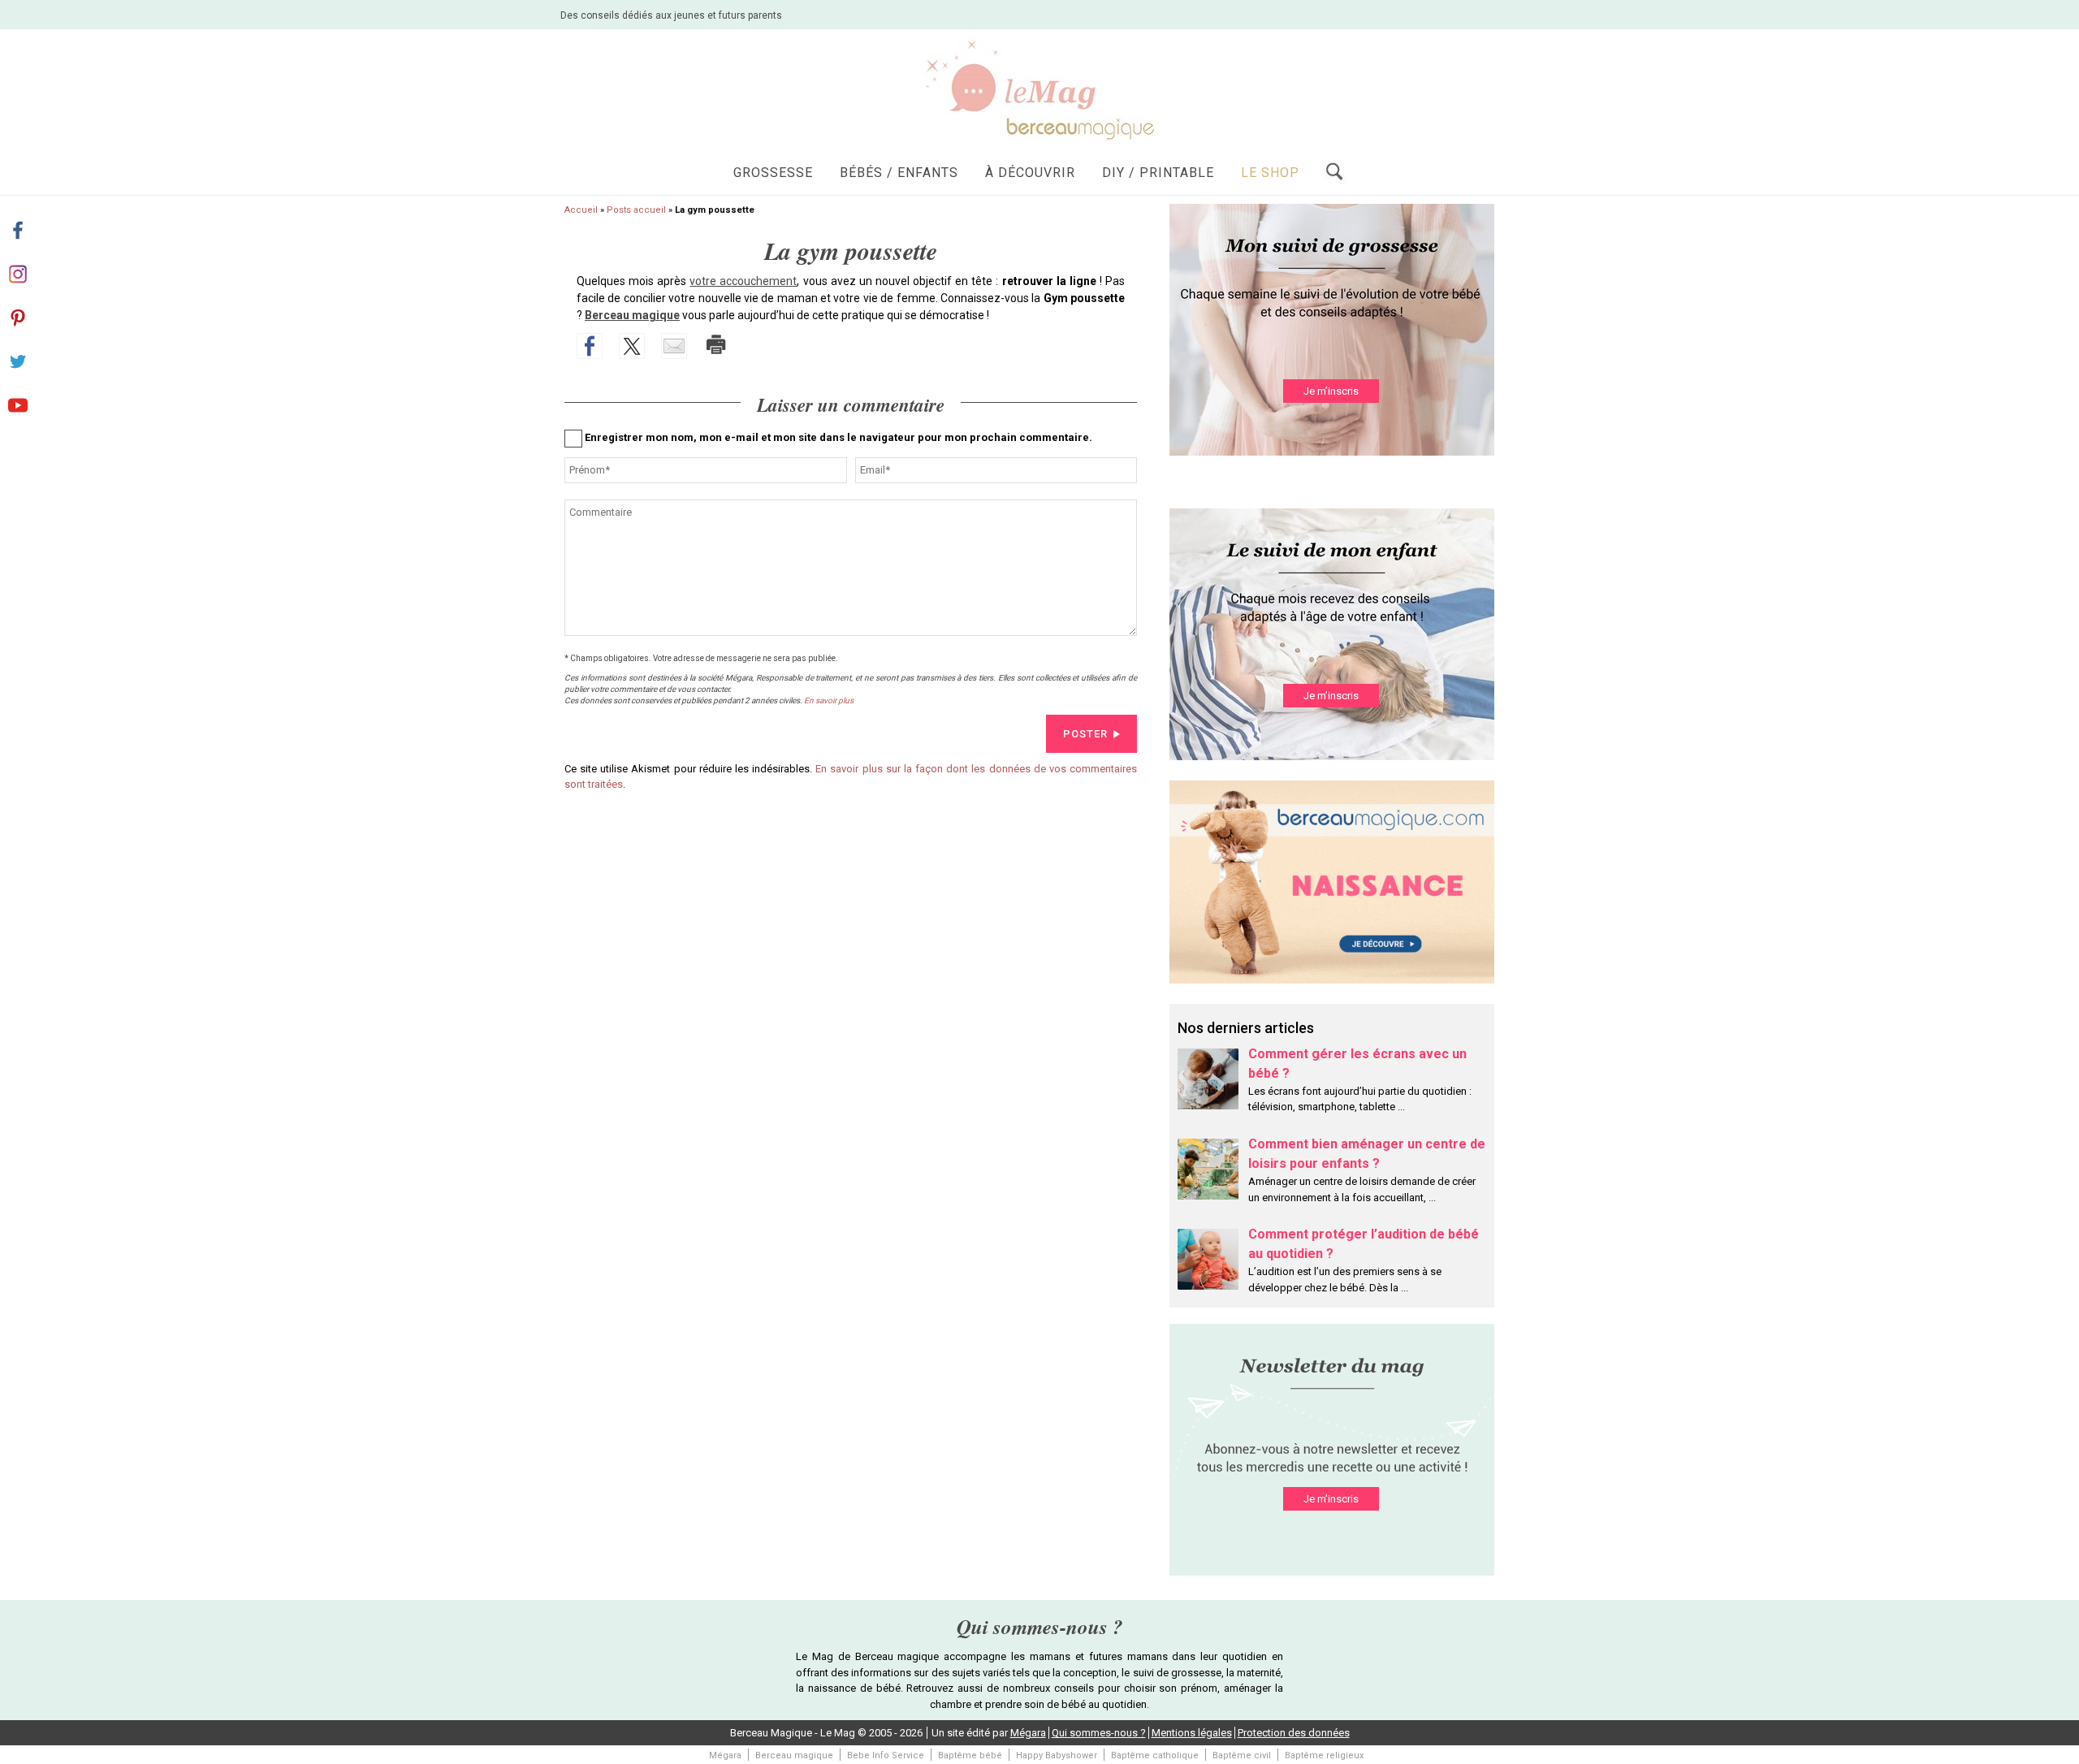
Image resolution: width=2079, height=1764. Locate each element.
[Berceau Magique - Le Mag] (1039, 89)
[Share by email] (674, 346)
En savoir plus (829, 700)
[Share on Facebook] (590, 346)
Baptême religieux (1324, 1755)
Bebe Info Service (886, 1755)
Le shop (1270, 173)
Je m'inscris (1331, 1499)
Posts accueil (636, 210)
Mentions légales (1192, 1733)
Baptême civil (1242, 1755)
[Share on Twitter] (632, 346)
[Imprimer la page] (716, 344)
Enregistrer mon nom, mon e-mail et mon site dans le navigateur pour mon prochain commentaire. (839, 437)
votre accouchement (743, 281)
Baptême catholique (1155, 1755)
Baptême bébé (970, 1755)
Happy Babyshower (1057, 1755)
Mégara (1028, 1733)
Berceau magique (632, 315)
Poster (1085, 734)
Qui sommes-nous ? (1099, 1733)
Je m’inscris (1331, 391)
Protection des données (1294, 1733)
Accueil (581, 210)
